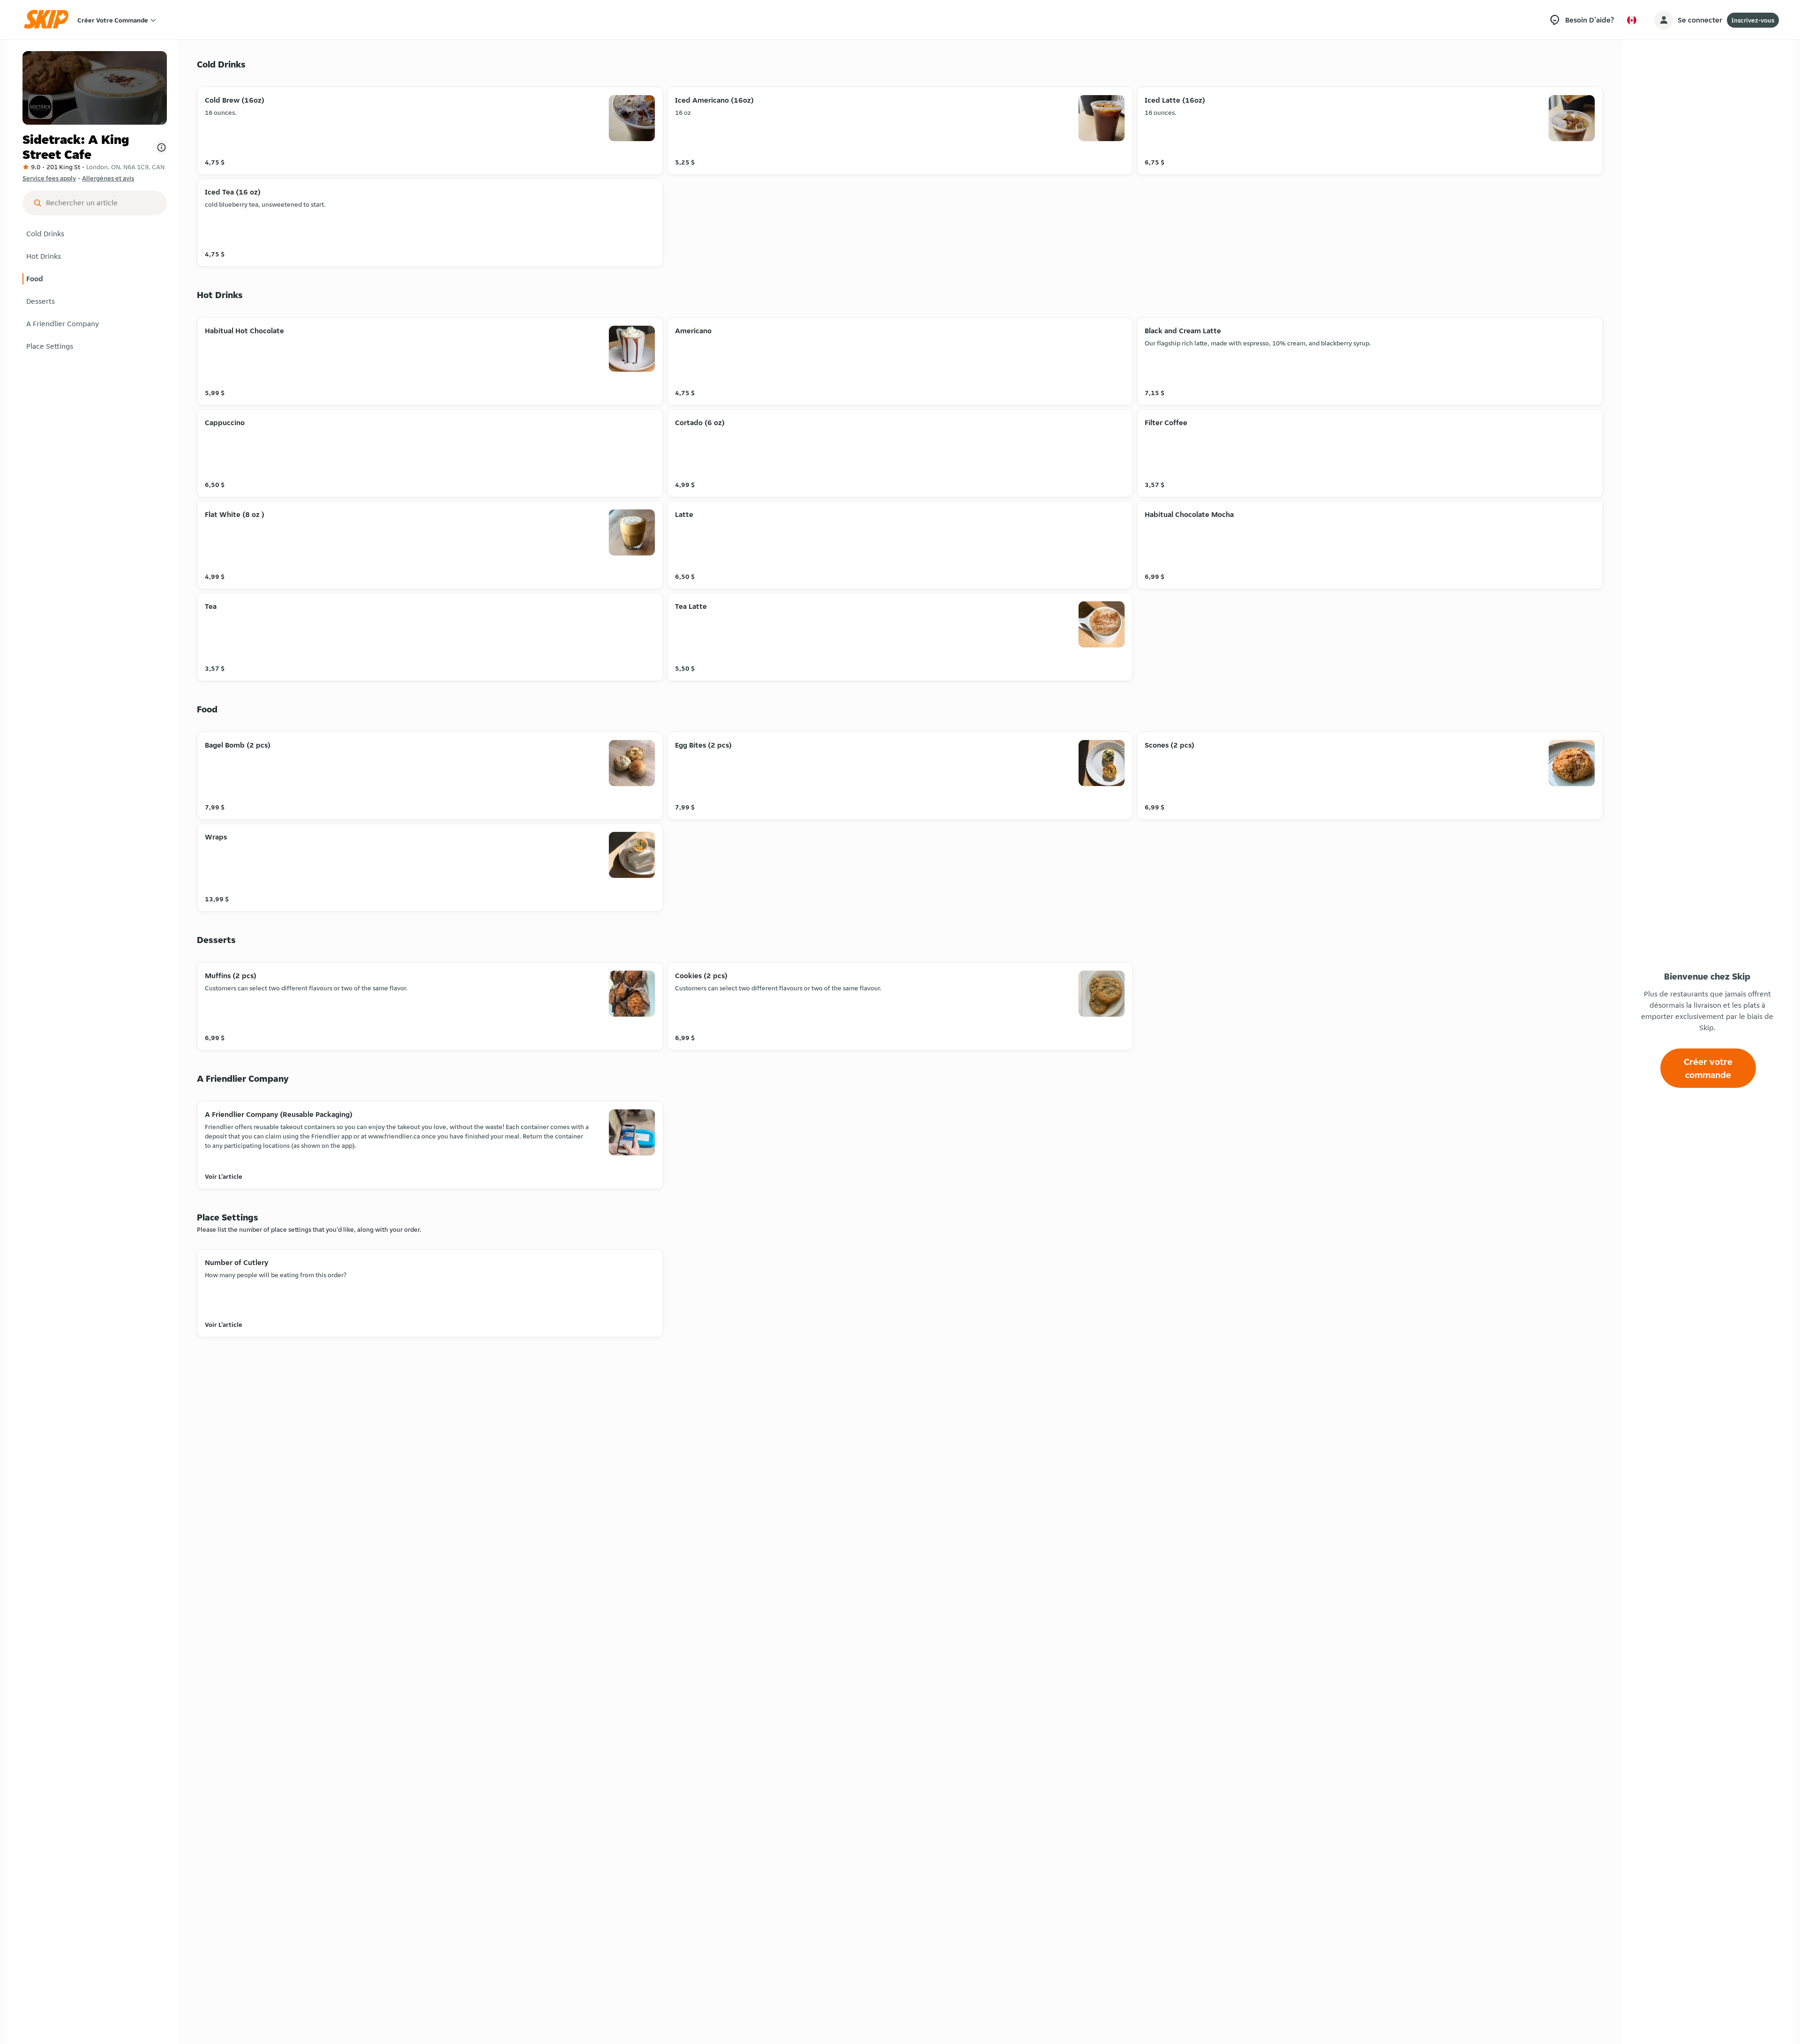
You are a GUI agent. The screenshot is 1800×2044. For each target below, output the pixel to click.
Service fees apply (49, 178)
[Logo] (49, 20)
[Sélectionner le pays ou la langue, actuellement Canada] (1632, 20)
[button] (95, 234)
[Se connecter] (1664, 20)
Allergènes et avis (108, 178)
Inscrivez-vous (1753, 20)
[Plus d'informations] (161, 147)
